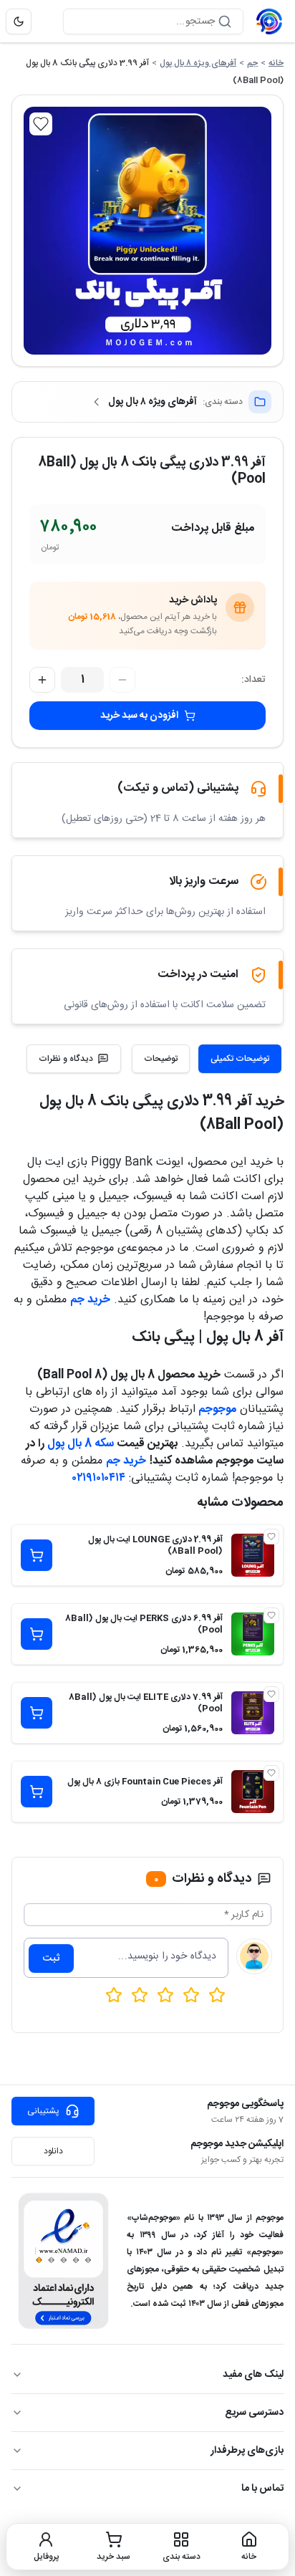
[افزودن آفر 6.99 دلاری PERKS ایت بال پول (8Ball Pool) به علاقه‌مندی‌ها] (271, 1615)
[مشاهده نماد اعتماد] (63, 2261)
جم (252, 63)
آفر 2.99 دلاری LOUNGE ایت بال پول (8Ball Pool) (155, 1545)
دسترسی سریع (254, 2413)
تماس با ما (262, 2489)
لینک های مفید (253, 2375)
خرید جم (90, 1300)
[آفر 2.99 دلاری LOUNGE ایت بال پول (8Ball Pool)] (253, 1555)
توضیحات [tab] (161, 1059)
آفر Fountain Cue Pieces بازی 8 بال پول (145, 1782)
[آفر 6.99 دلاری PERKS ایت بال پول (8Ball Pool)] (253, 1634)
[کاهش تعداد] (122, 680)
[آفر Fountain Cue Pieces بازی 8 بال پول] (253, 1792)
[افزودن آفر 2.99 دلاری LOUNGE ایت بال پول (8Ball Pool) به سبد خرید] (37, 1555)
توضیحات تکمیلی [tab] (240, 1059)
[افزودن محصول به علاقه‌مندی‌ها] (41, 124)
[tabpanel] (147, 1289)
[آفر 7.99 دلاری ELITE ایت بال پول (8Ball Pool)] (253, 1713)
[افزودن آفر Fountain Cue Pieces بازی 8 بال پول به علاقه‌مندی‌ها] (271, 1773)
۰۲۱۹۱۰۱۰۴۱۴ (99, 1478)
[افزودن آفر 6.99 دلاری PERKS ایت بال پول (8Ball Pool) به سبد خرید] (37, 1634)
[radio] (114, 1995)
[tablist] (207, 1059)
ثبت (51, 1959)
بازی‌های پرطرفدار (247, 2451)
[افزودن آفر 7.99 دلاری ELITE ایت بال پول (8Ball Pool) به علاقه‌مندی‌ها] (271, 1694)
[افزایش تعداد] (42, 680)
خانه (276, 63)
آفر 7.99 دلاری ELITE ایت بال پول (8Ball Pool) (146, 1703)
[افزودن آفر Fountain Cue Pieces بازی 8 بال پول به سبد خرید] (37, 1792)
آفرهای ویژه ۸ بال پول (198, 63)
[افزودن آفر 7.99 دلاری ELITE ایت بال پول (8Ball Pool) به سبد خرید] (37, 1713)
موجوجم (217, 1409)
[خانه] (269, 21)
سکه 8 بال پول (81, 1444)
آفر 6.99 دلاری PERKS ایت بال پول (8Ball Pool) (144, 1624)
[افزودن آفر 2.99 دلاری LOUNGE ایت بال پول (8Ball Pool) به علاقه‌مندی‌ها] (271, 1537)
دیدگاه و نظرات (66, 1059)
